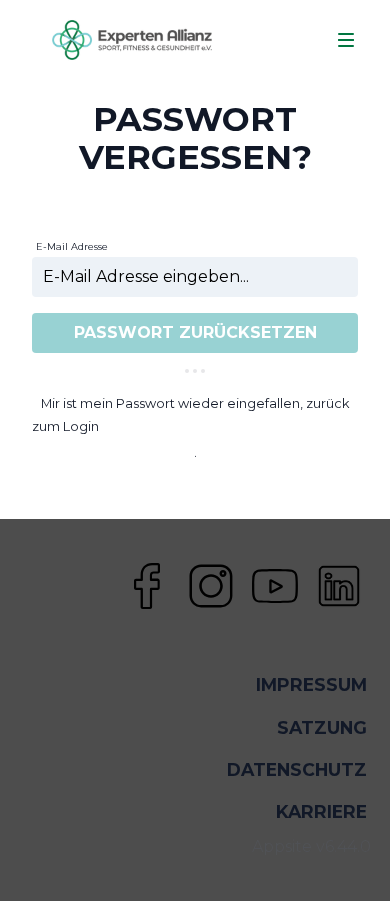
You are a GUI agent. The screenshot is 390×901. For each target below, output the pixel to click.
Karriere (321, 811)
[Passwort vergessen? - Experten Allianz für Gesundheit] (132, 40)
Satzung (322, 727)
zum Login (65, 426)
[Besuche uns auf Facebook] (147, 586)
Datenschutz (297, 769)
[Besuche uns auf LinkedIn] (339, 586)
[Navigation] (346, 40)
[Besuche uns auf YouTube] (275, 586)
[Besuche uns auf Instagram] (211, 586)
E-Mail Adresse (72, 246)
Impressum (311, 684)
